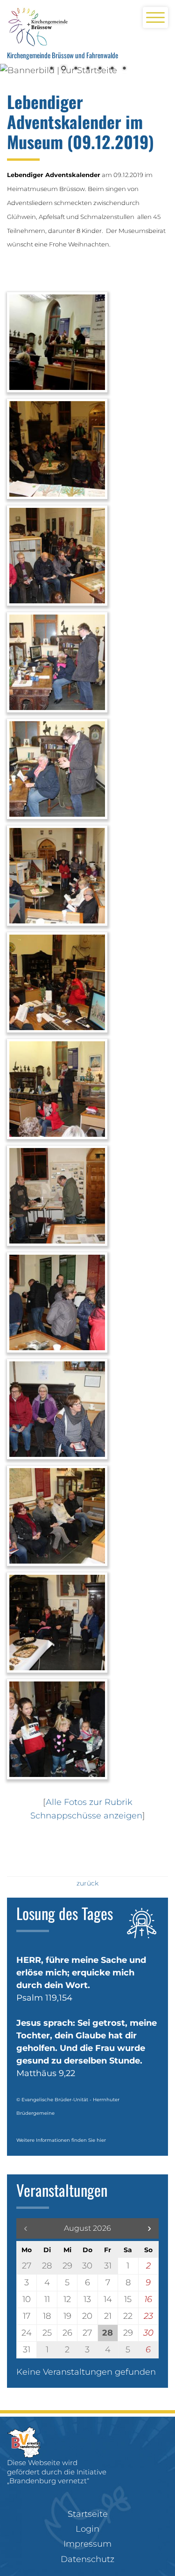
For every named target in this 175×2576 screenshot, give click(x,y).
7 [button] (124, 69)
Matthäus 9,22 (46, 2073)
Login (87, 2529)
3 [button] (76, 69)
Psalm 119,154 (44, 1998)
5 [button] (100, 69)
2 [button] (63, 69)
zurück (87, 1883)
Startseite (88, 2514)
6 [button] (112, 69)
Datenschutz (87, 2559)
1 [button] (51, 69)
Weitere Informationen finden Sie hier (61, 2140)
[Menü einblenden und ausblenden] (155, 17)
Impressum (87, 2544)
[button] (149, 2228)
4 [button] (88, 69)
